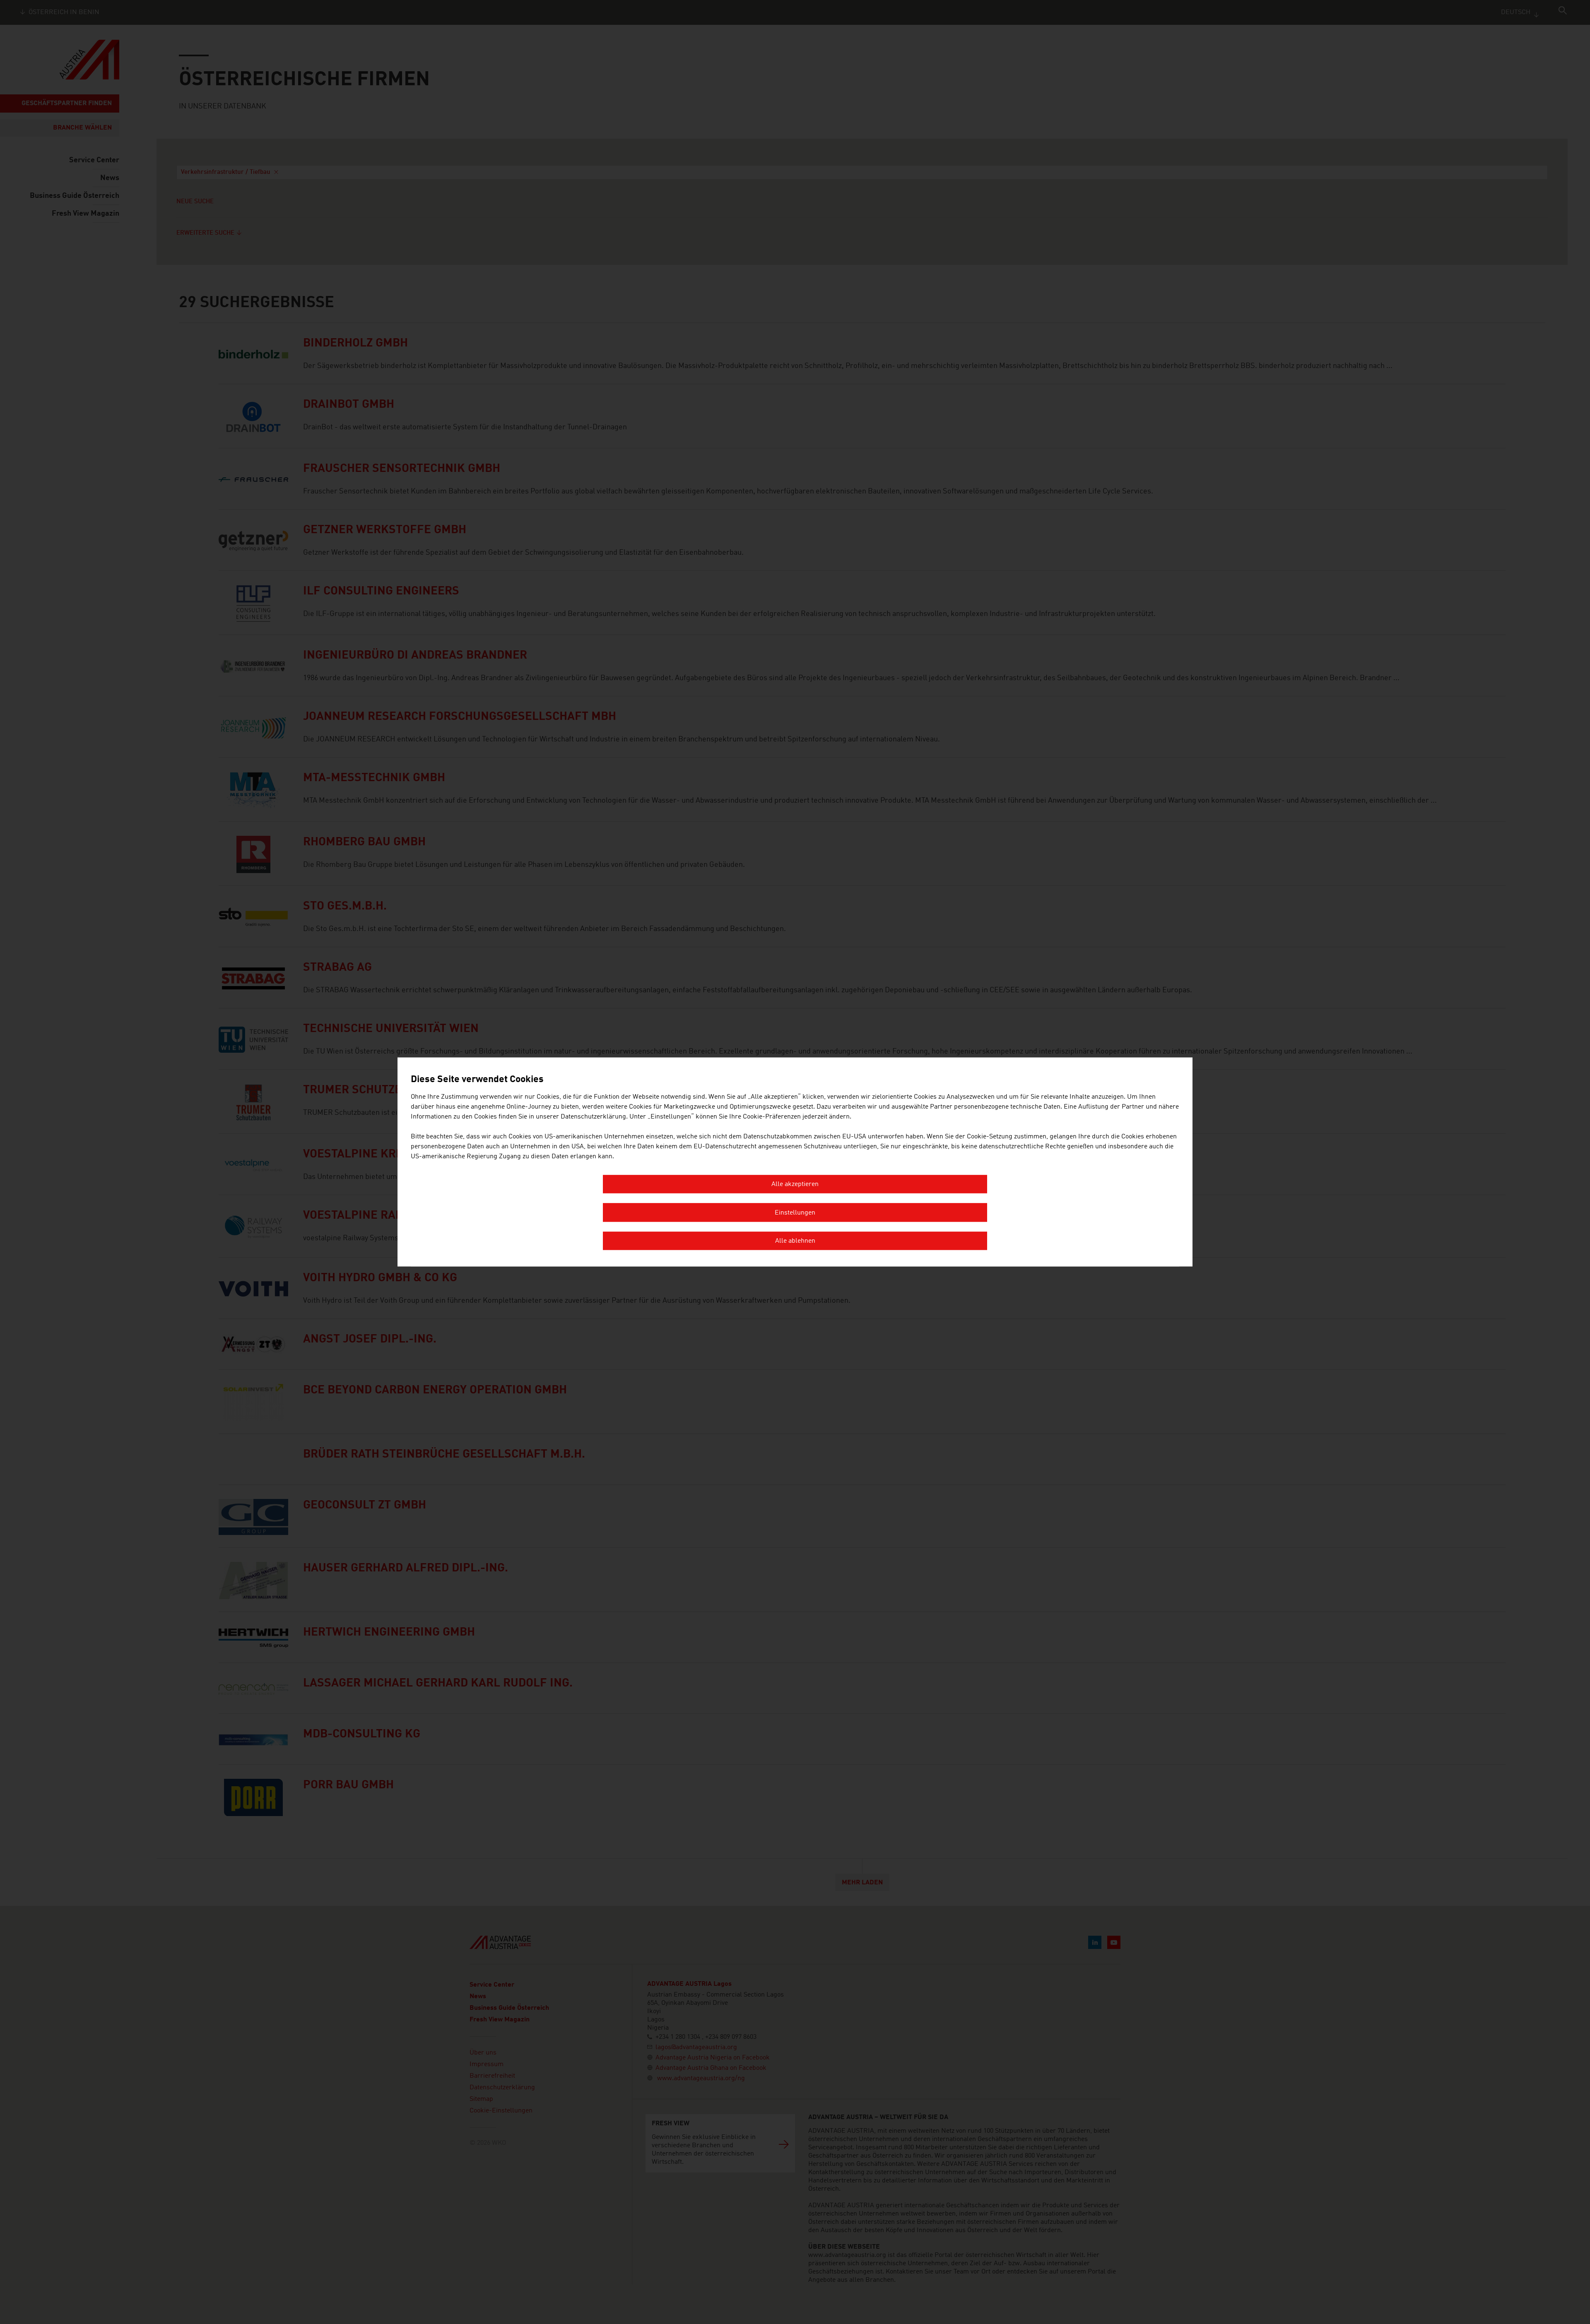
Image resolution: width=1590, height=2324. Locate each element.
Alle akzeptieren (795, 1185)
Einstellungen (795, 1213)
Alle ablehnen (795, 1241)
